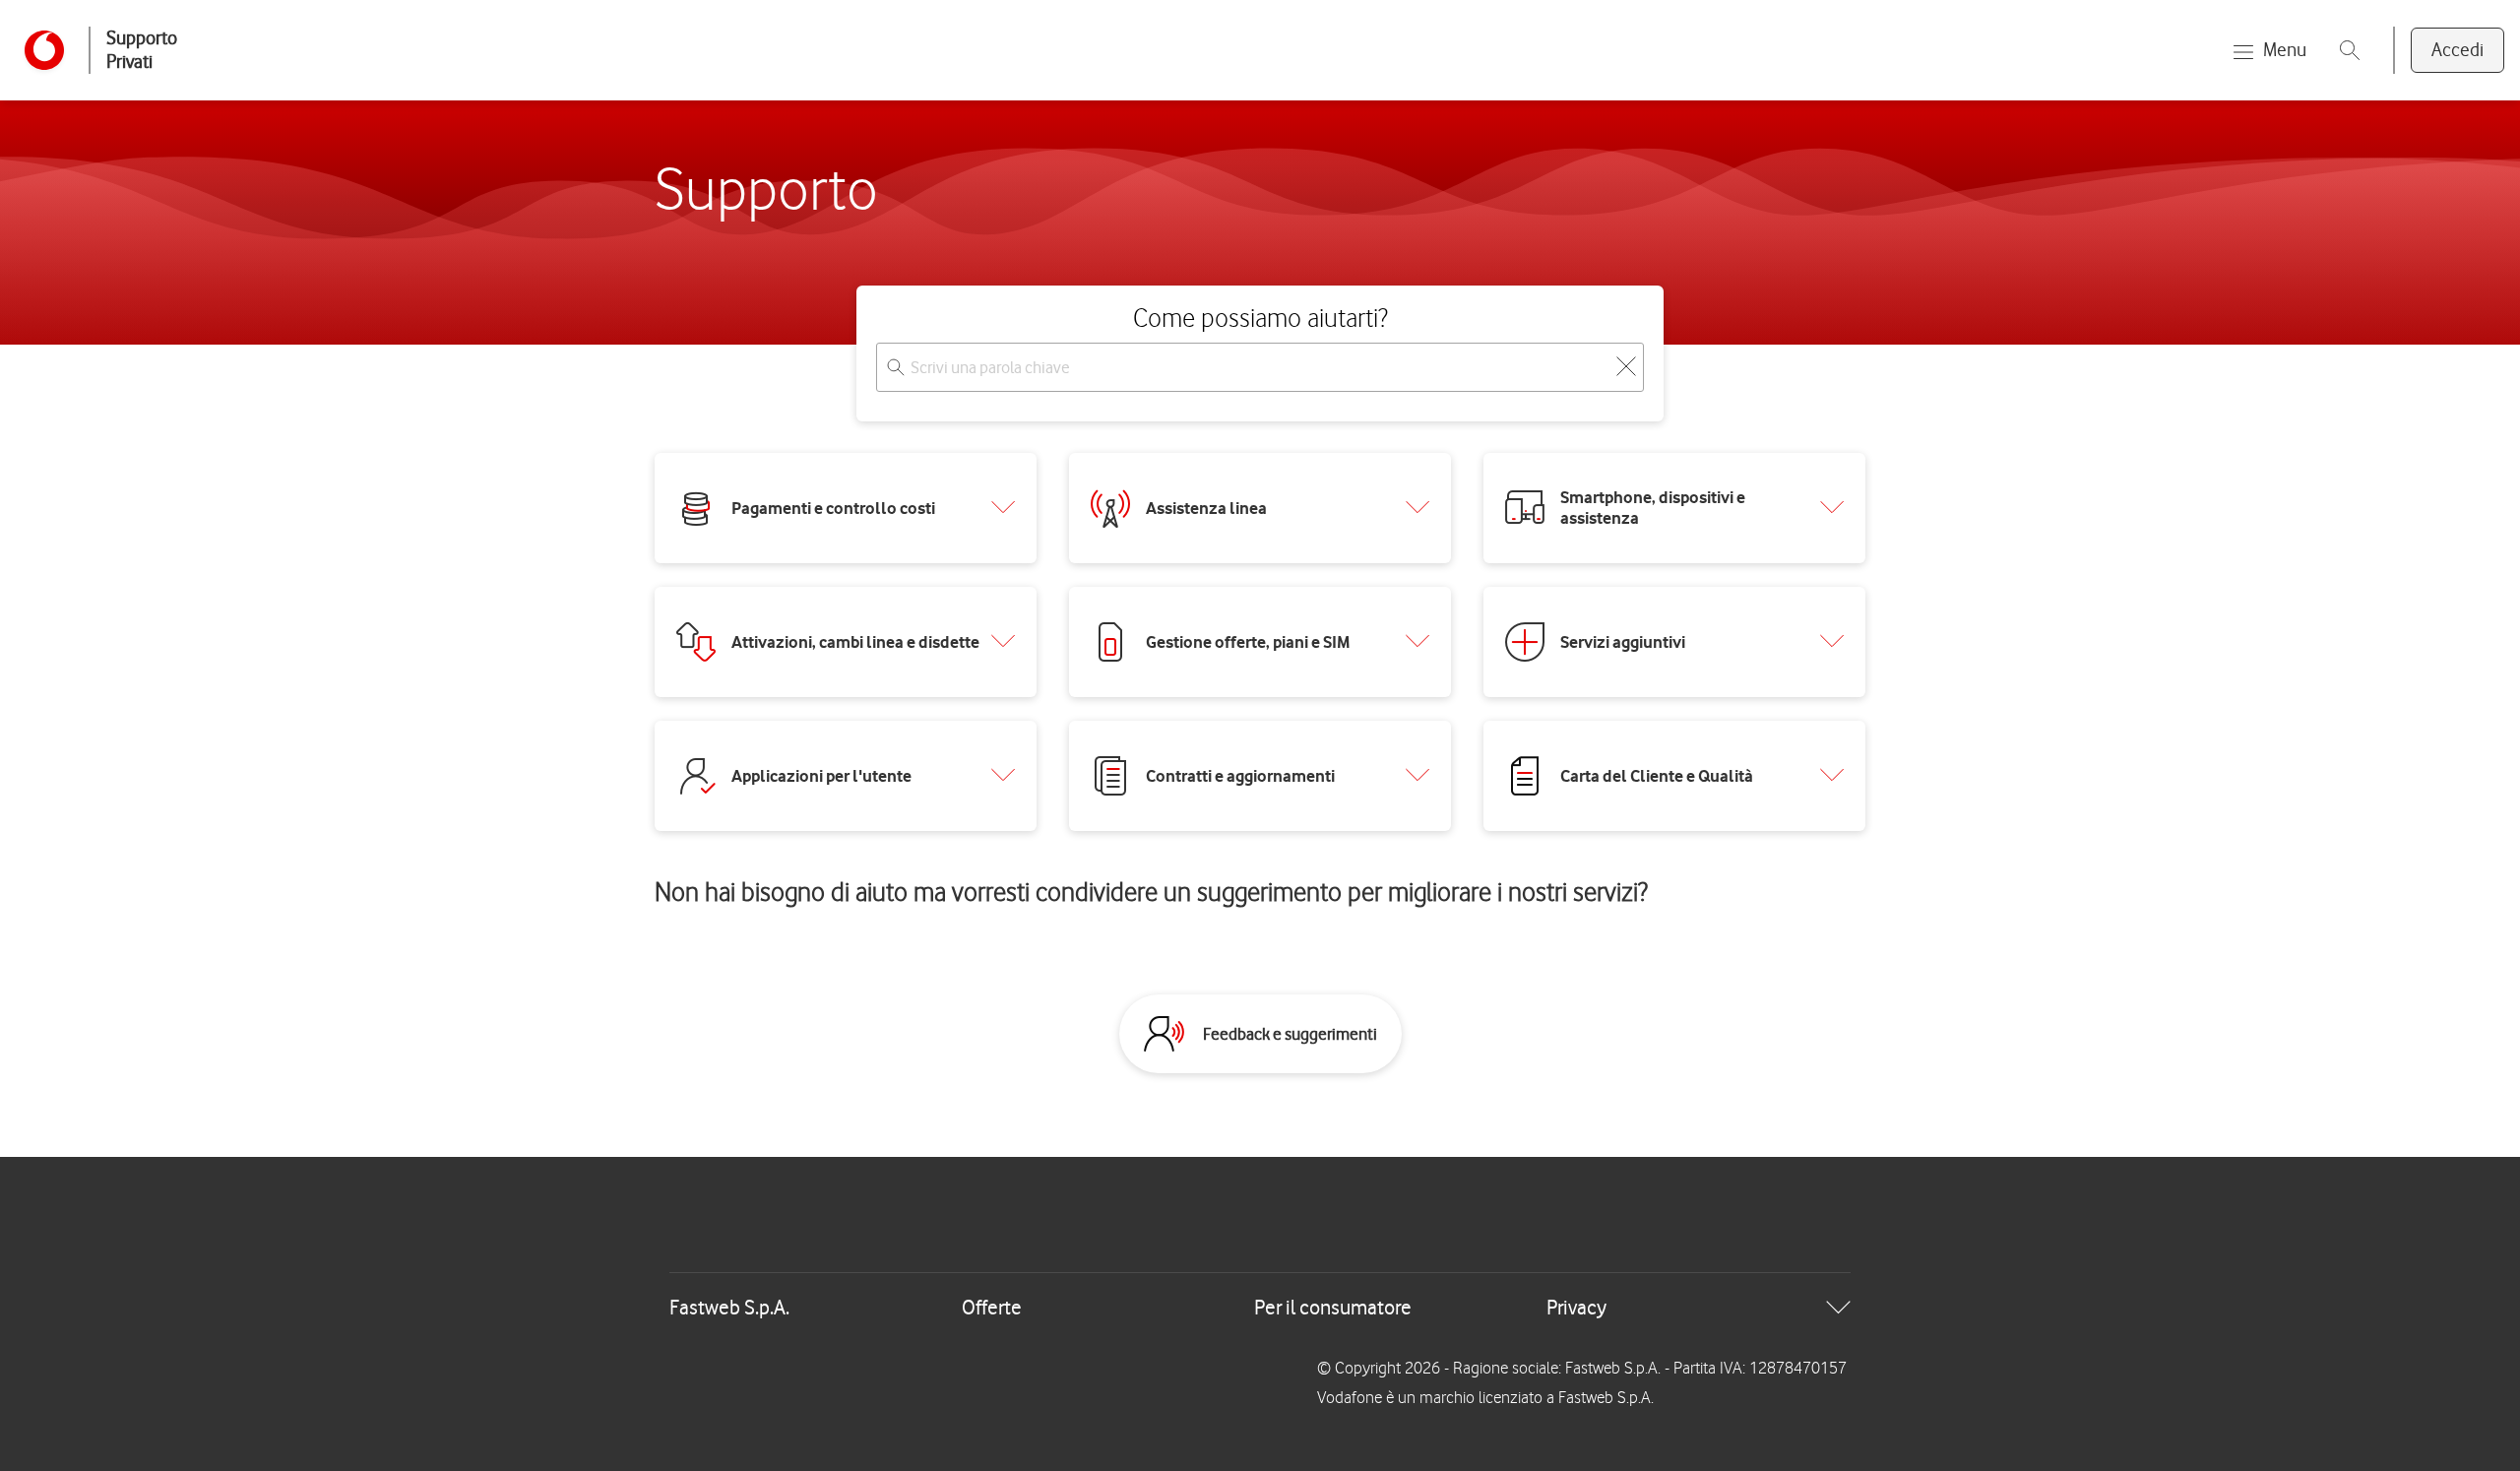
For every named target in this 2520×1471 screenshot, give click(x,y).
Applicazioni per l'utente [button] (821, 776)
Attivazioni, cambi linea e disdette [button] (855, 642)
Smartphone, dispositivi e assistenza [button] (1653, 508)
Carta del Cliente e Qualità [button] (1657, 776)
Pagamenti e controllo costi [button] (833, 508)
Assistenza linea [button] (1206, 508)
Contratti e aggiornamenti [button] (1240, 776)
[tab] (1260, 1308)
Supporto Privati (142, 50)
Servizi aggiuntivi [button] (1623, 642)
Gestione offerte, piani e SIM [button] (1248, 642)
